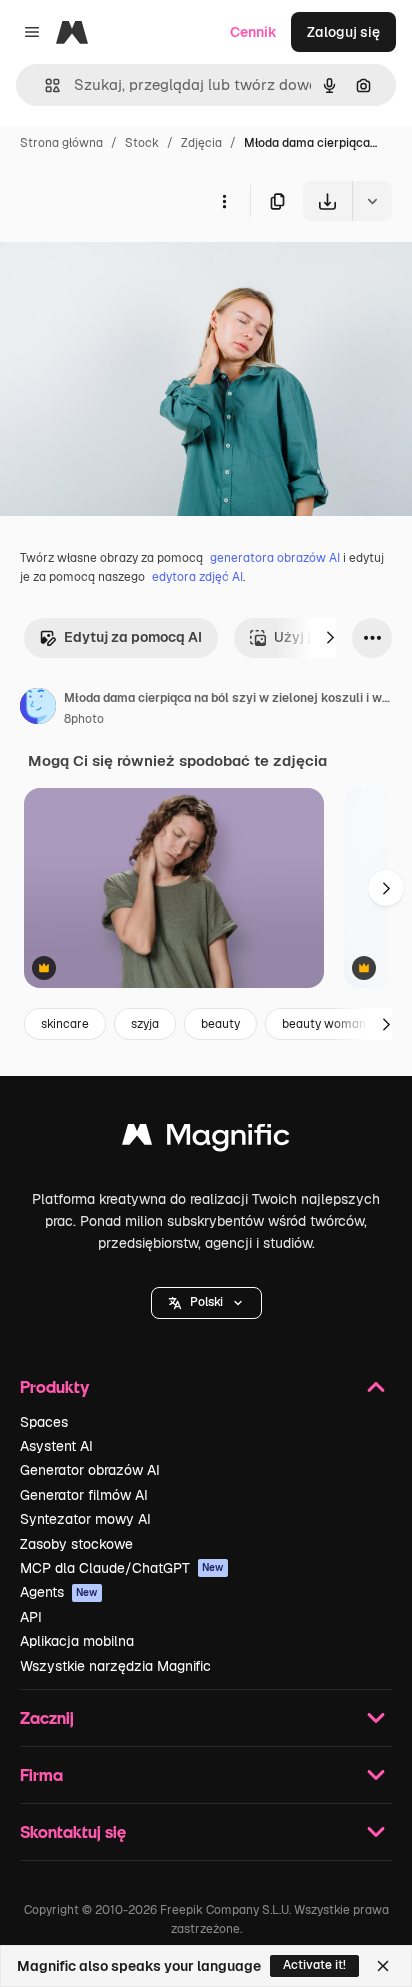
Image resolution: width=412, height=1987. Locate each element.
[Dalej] (330, 638)
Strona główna (61, 143)
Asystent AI (56, 1446)
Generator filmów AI (84, 1495)
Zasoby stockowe (76, 1544)
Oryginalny (138, 267)
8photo (84, 719)
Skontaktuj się (73, 1831)
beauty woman (324, 1024)
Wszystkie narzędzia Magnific (115, 1666)
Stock (142, 143)
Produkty (54, 1386)
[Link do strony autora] (38, 709)
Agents (59, 1592)
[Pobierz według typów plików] (372, 201)
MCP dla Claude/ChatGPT (122, 1568)
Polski (206, 1302)
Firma (41, 1774)
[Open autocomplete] (44, 85)
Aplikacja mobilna (77, 1641)
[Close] (383, 1966)
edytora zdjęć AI (197, 577)
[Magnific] (206, 1139)
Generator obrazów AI (90, 1470)
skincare (65, 1024)
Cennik (253, 32)
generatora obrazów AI (275, 558)
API (31, 1617)
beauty (220, 1024)
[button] (206, 1303)
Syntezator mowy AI (85, 1519)
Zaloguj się (343, 32)
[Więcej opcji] (224, 201)
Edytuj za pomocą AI (133, 637)
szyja (145, 1024)
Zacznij (47, 1717)
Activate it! (314, 1965)
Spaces (44, 1422)
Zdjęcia (201, 143)
